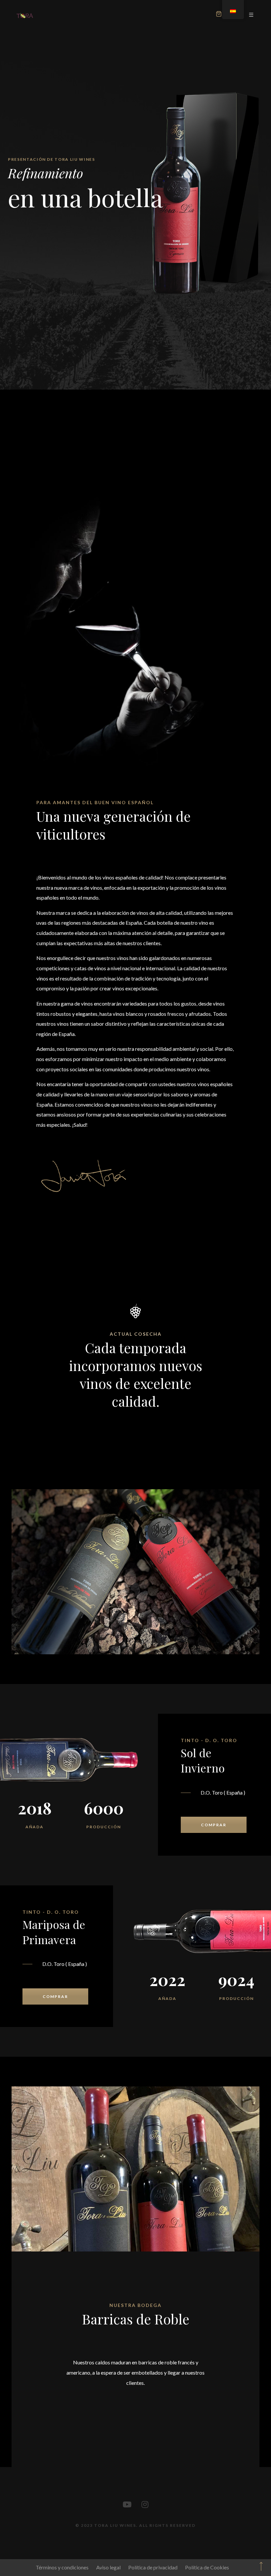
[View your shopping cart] (219, 15)
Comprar (214, 1825)
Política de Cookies (207, 2567)
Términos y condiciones (62, 2567)
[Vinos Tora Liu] (25, 15)
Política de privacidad (153, 2567)
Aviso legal (108, 2567)
